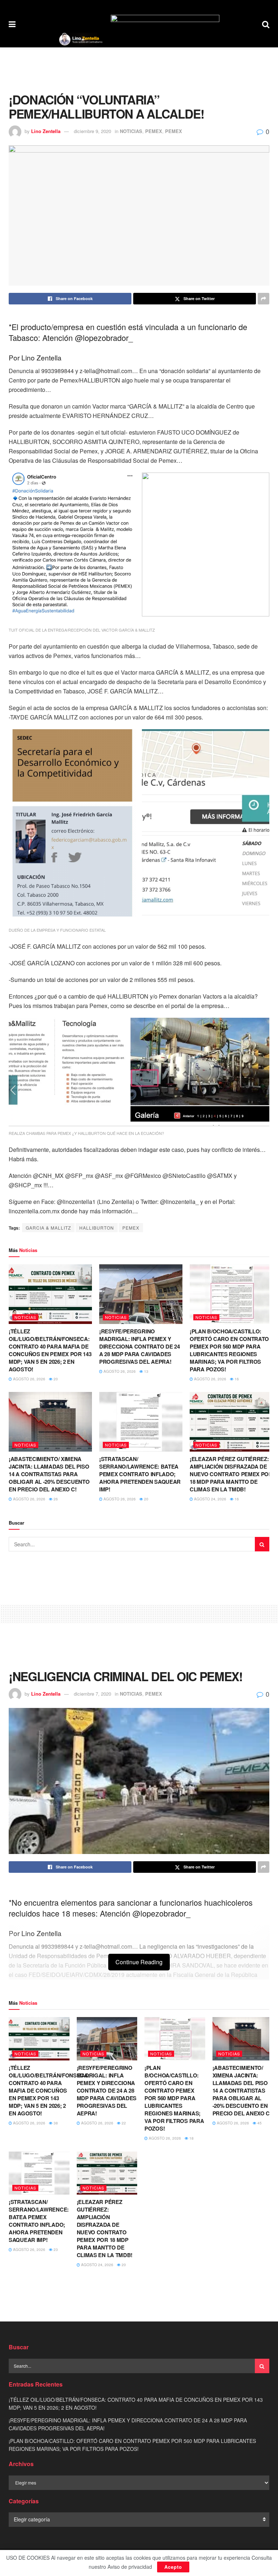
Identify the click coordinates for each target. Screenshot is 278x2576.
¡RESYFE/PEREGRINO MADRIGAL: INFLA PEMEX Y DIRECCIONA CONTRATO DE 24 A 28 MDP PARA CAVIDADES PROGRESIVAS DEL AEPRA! (140, 1346)
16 (236, 1379)
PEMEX (154, 131)
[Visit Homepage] (81, 39)
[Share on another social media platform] (264, 299)
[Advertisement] (139, 69)
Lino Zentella (46, 131)
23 (55, 2250)
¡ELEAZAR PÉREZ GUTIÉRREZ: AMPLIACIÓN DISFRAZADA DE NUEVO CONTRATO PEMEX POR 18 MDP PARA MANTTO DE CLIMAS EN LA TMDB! (231, 1474)
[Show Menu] (12, 24)
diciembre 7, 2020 (92, 1694)
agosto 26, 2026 (29, 1379)
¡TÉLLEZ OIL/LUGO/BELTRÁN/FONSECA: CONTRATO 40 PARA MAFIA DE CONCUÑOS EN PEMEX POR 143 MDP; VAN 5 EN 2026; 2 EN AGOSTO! (50, 1350)
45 (259, 2123)
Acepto (173, 2567)
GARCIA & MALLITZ (48, 1228)
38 (55, 2123)
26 (55, 1499)
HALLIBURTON (97, 1228)
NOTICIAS (131, 131)
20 (55, 1379)
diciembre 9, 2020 (92, 131)
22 (123, 2123)
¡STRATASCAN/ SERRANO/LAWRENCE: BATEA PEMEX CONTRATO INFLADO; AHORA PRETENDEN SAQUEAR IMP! (140, 1474)
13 (146, 1371)
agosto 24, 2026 (210, 1499)
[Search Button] (266, 24)
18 (191, 2138)
